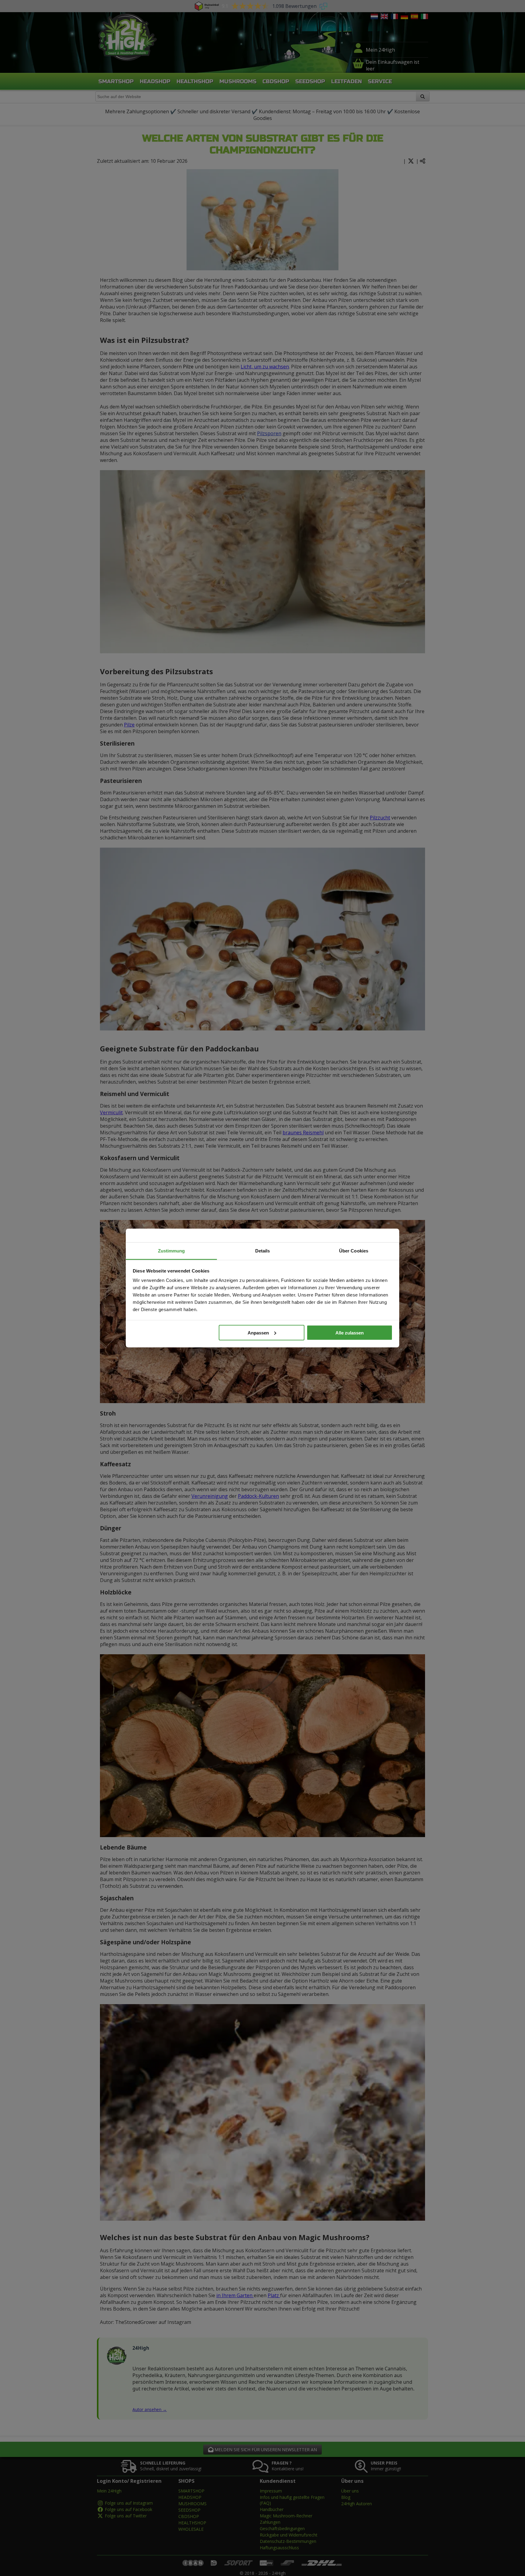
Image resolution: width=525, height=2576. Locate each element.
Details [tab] (263, 1251)
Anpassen (258, 1332)
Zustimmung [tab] (172, 1251)
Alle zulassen (350, 1332)
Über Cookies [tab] (354, 1251)
